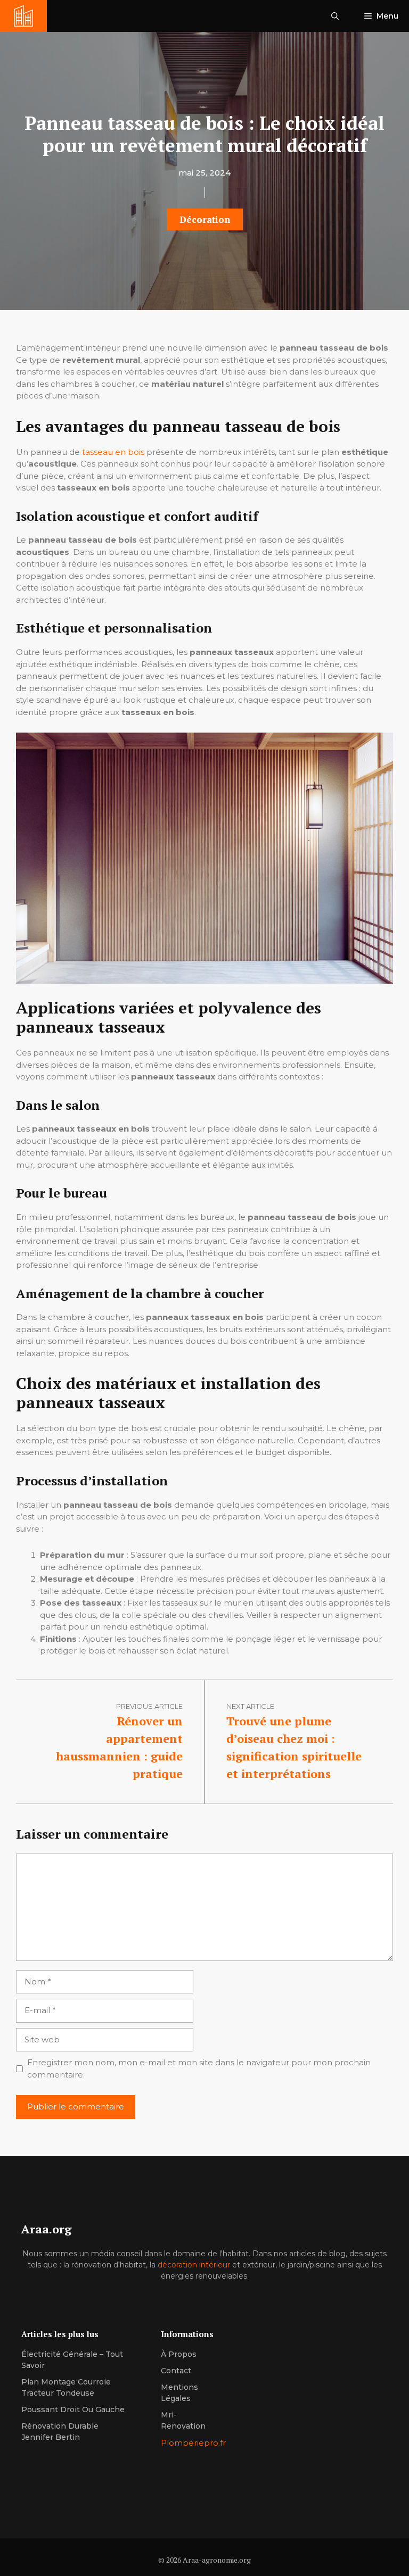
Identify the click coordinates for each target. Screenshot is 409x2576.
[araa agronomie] (23, 16)
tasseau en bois (113, 452)
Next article (250, 1706)
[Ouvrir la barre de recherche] (335, 16)
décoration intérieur (194, 2265)
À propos (179, 2354)
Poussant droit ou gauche (73, 2409)
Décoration (205, 219)
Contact (176, 2371)
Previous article (149, 1706)
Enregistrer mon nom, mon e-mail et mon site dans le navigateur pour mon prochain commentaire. (199, 2068)
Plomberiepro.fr (193, 2443)
